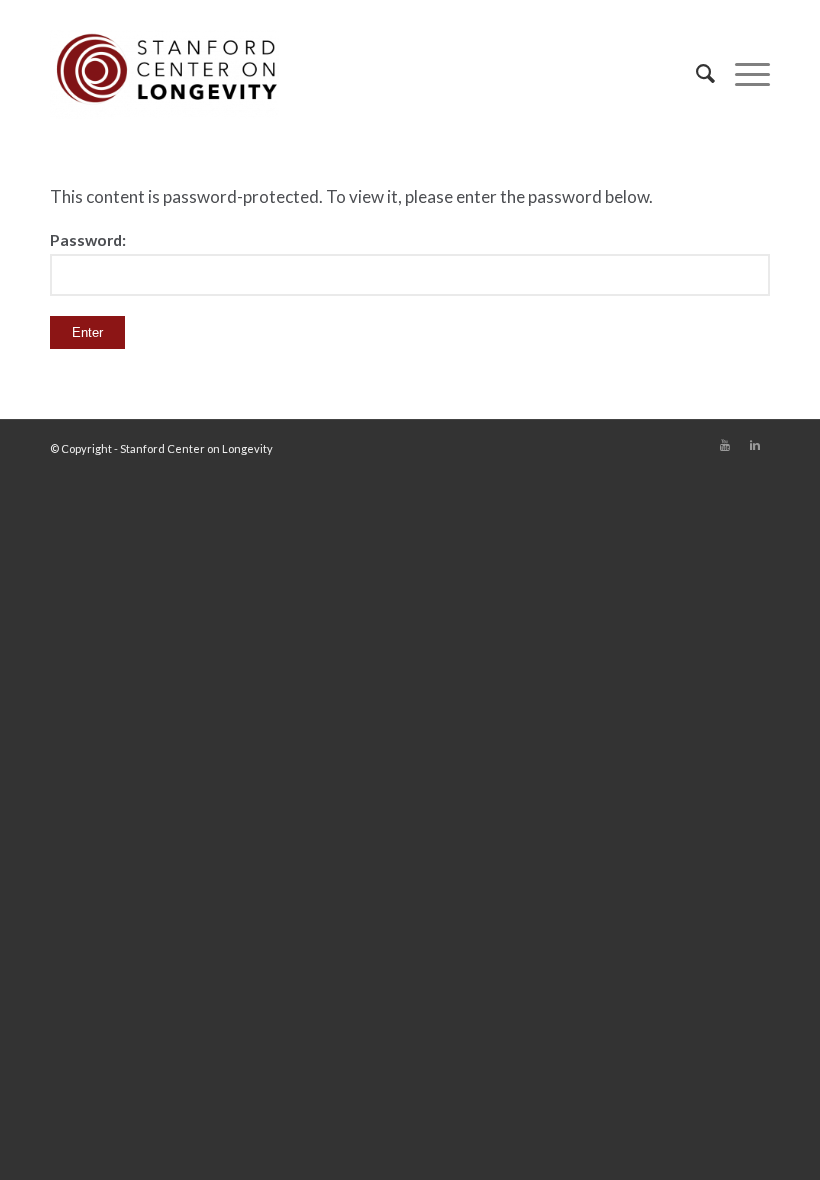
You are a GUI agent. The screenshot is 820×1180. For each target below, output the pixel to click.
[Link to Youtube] (725, 445)
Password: (88, 240)
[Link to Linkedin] (755, 445)
